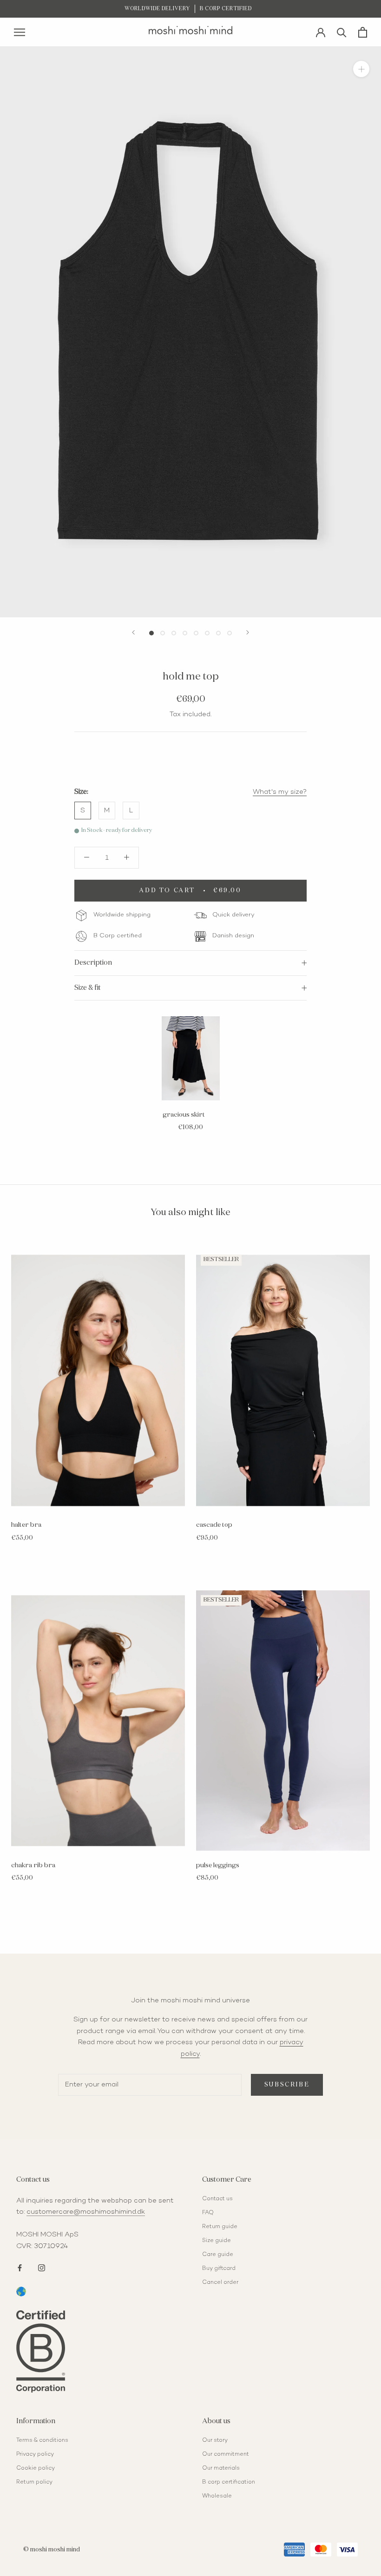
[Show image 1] (151, 633)
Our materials (221, 2468)
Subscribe (287, 2085)
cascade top (214, 1525)
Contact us (217, 2199)
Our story (215, 2441)
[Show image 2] (163, 633)
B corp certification (229, 2482)
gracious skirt (184, 1115)
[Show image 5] (196, 633)
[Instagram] (42, 2267)
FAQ (208, 2213)
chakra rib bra (33, 1865)
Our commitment (226, 2455)
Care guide (218, 2255)
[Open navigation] (20, 32)
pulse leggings (218, 1865)
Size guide (217, 2241)
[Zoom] (361, 69)
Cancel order (220, 2283)
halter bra (26, 1525)
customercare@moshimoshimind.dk (86, 2212)
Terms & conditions (42, 2441)
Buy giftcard (219, 2269)
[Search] (342, 32)
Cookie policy (36, 2468)
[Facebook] (20, 2267)
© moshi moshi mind (52, 2550)
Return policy (34, 2482)
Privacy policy (35, 2455)
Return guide (220, 2227)
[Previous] (133, 632)
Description (93, 963)
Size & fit (88, 988)
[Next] (248, 632)
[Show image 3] (174, 633)
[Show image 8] (230, 633)
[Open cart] (363, 32)
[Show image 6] (207, 633)
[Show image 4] (185, 633)
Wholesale (217, 2496)
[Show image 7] (218, 633)
